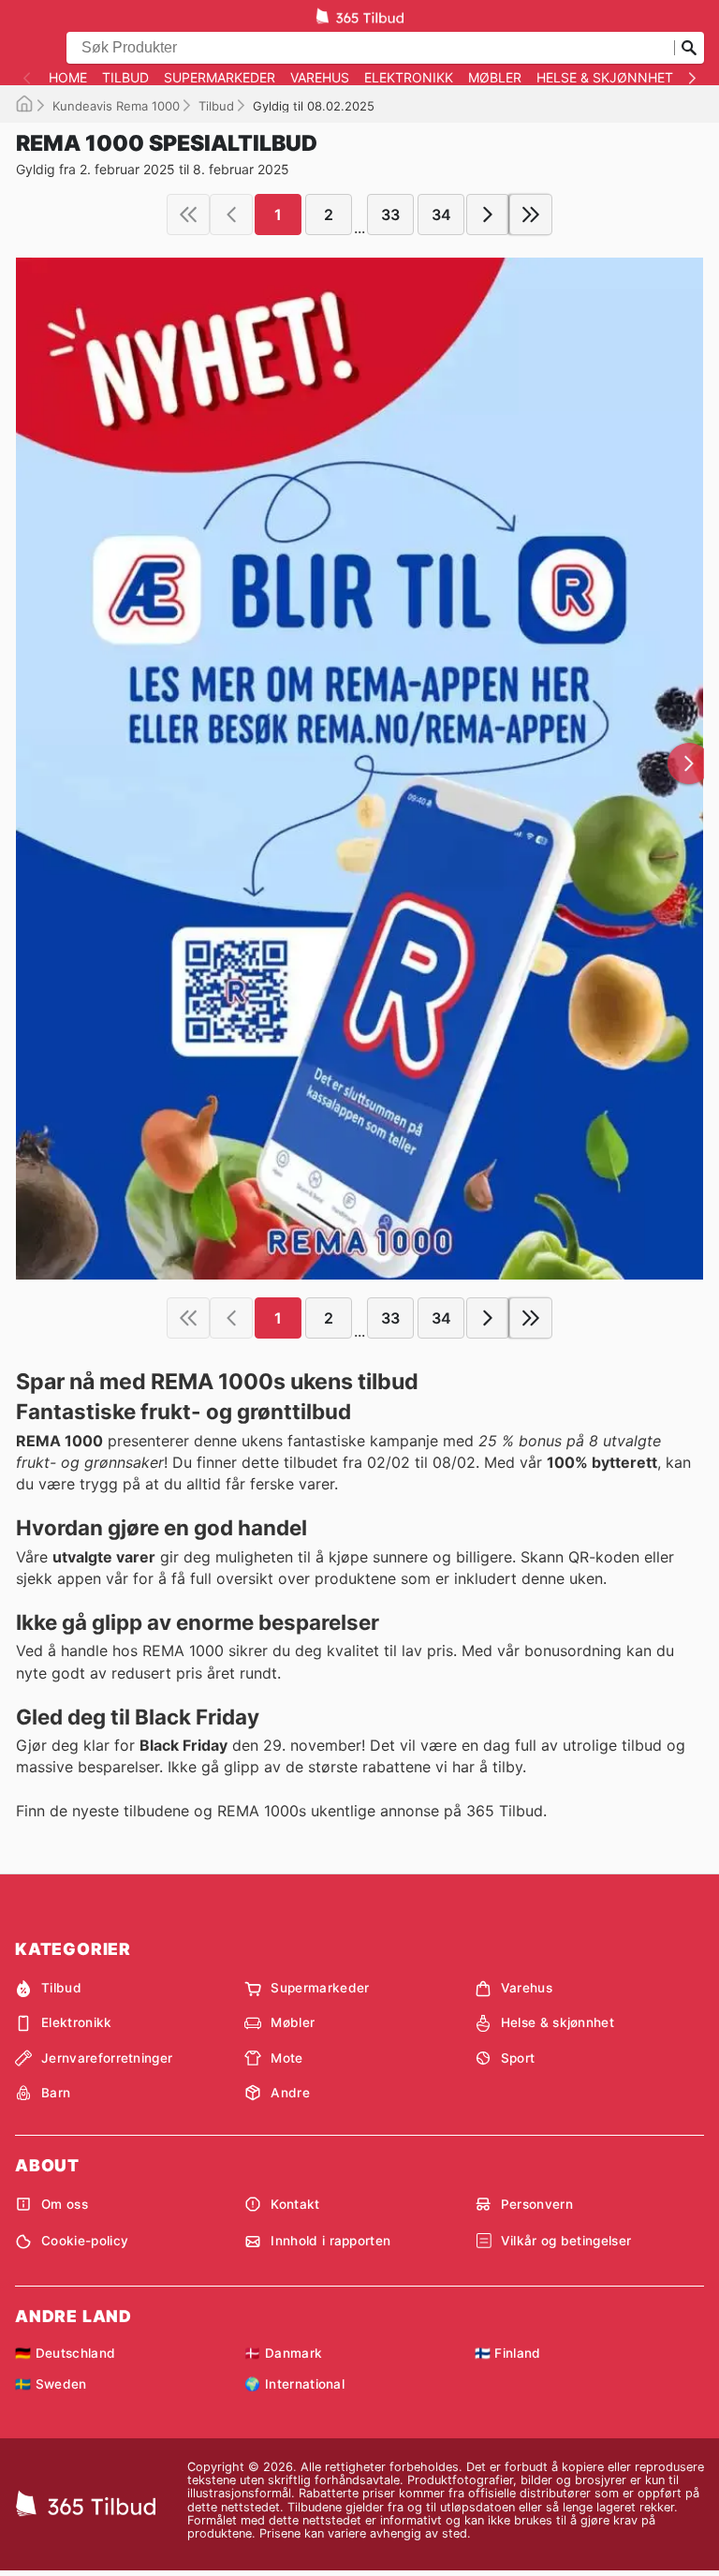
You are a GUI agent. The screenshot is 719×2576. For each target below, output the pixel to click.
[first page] (188, 215)
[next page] (488, 215)
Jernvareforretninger (107, 2058)
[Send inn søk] (689, 48)
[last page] (531, 215)
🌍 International (294, 2384)
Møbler (495, 78)
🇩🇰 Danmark (283, 2353)
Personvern (537, 2204)
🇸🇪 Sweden (51, 2384)
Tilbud (125, 78)
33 (390, 215)
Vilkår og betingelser (566, 2241)
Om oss (65, 2204)
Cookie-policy (85, 2241)
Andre (290, 2093)
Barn (56, 2093)
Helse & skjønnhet (605, 78)
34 (441, 215)
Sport (518, 2058)
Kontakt (295, 2204)
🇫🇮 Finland (508, 2353)
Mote (286, 2058)
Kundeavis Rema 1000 (116, 106)
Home (68, 78)
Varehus (320, 78)
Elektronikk (409, 78)
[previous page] (231, 215)
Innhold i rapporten (330, 2241)
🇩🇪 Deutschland (65, 2353)
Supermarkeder (220, 78)
